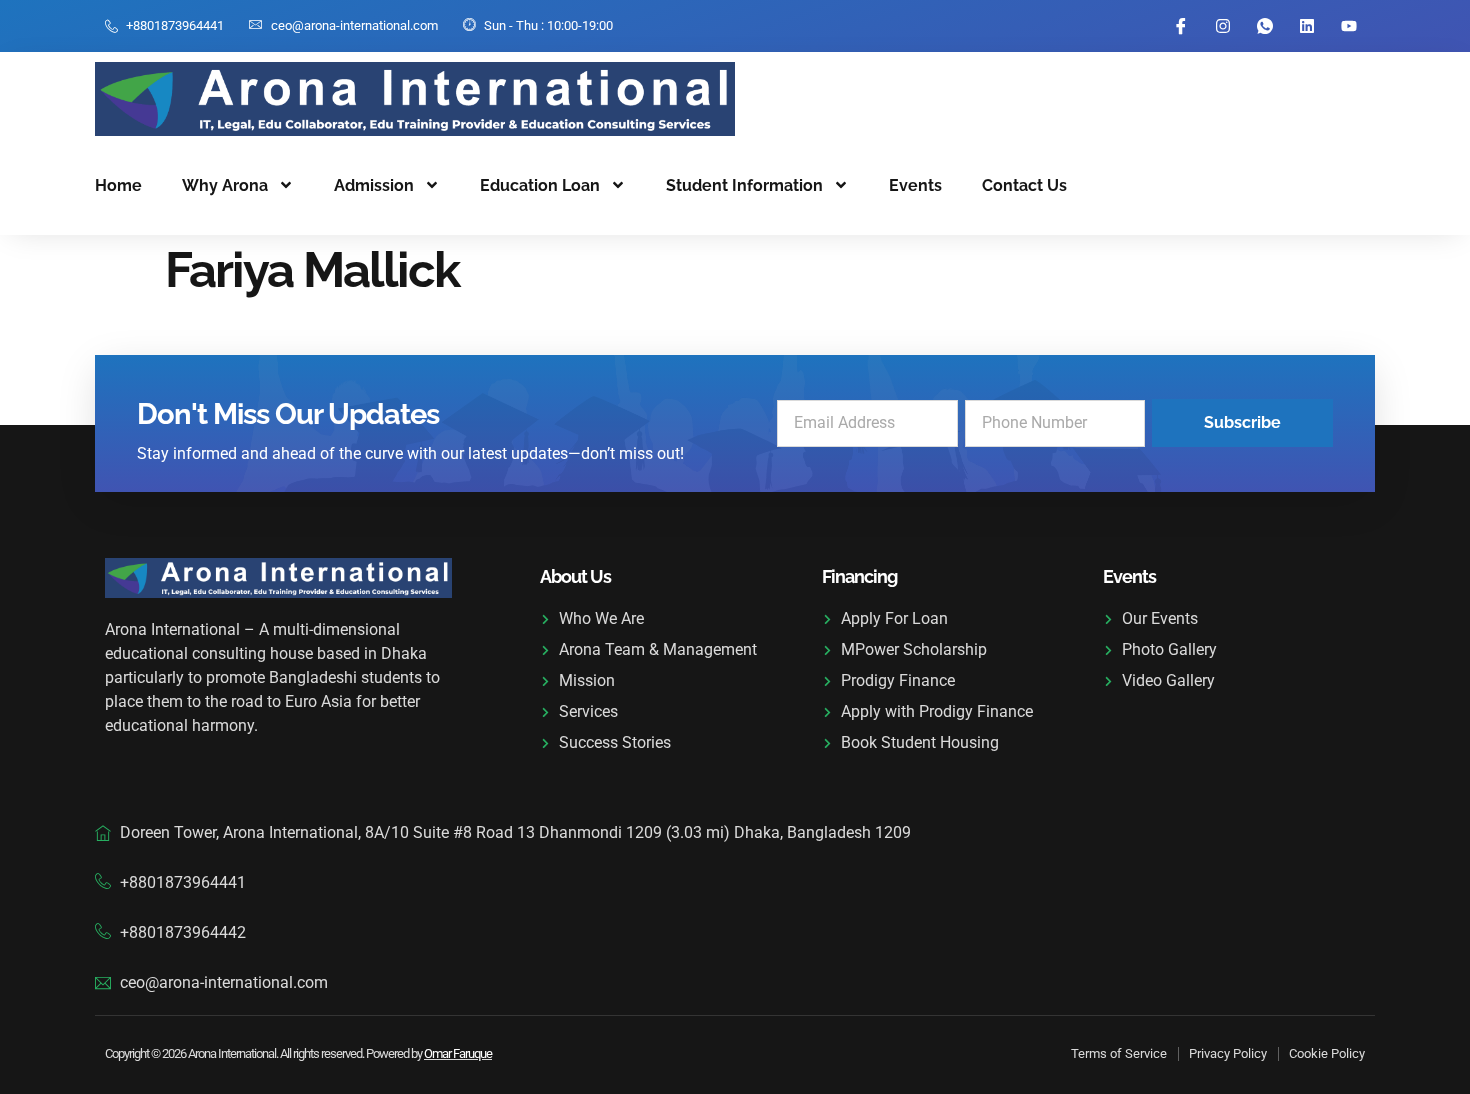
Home (118, 185)
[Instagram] (1223, 26)
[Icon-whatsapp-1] (1265, 26)
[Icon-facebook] (1181, 26)
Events (915, 185)
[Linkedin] (1307, 26)
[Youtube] (1349, 26)
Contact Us (1024, 185)
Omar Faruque (458, 1053)
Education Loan (540, 185)
